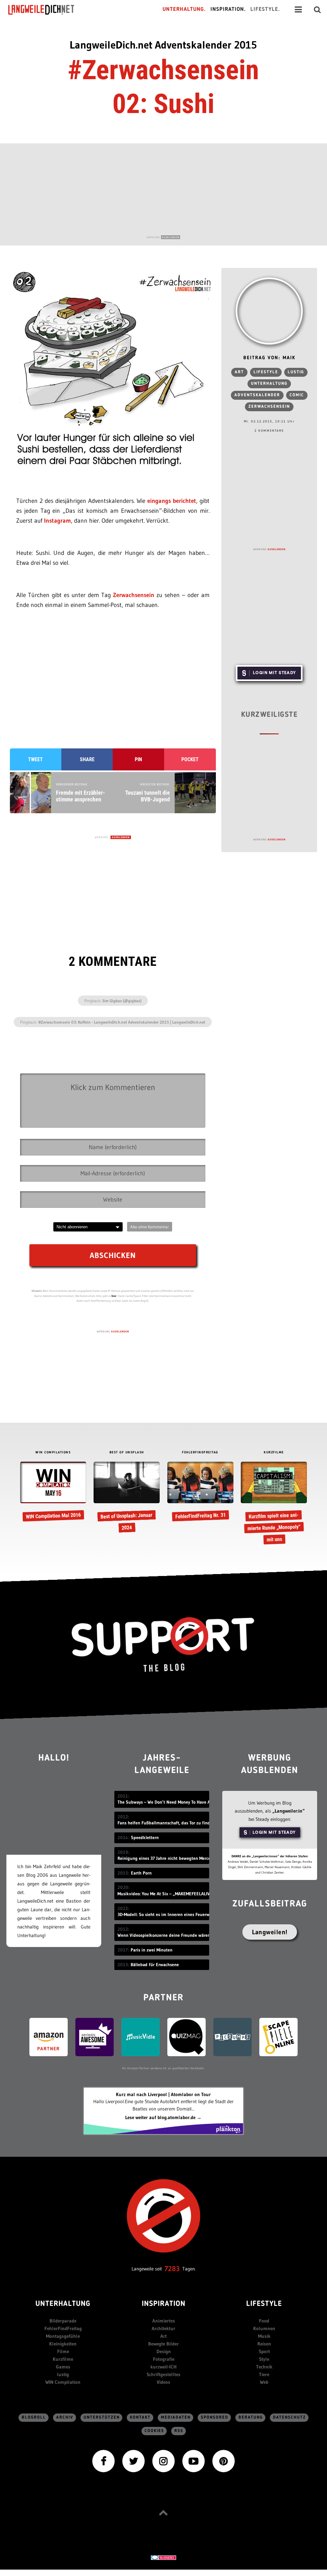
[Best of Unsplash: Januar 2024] (127, 1498)
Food (264, 2321)
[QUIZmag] (186, 2037)
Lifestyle (266, 372)
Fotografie (164, 2359)
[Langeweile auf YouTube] (194, 2461)
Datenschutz (289, 2417)
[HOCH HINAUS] (163, 2513)
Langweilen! (270, 1932)
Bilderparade (63, 2321)
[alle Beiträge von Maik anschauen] (269, 311)
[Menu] (298, 10)
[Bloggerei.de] (163, 2557)
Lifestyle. (265, 9)
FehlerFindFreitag (63, 2328)
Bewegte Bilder (163, 2344)
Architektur (163, 2328)
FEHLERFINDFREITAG (200, 1452)
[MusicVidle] (141, 2037)
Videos (163, 2382)
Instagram (57, 521)
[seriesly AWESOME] (95, 2037)
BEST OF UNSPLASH (127, 1452)
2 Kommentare (269, 431)
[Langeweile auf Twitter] (133, 2461)
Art (239, 372)
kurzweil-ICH (163, 2367)
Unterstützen (102, 2417)
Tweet (35, 759)
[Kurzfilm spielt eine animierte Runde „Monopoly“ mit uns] (274, 1504)
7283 (172, 2269)
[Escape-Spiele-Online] (278, 2037)
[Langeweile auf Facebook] (103, 2461)
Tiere (264, 2374)
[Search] (317, 10)
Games (63, 2367)
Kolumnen (264, 2328)
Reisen (264, 2344)
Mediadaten (176, 2417)
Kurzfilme (63, 2359)
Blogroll (34, 2417)
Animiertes (164, 2321)
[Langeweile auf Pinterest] (224, 2461)
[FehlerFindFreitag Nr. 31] (200, 1492)
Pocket (190, 759)
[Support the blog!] (163, 1645)
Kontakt (140, 2417)
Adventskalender (257, 395)
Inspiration (164, 2304)
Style (264, 2359)
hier (114, 1296)
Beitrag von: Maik (269, 358)
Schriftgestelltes (163, 2374)
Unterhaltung (269, 384)
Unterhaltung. (184, 9)
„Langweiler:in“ (289, 1811)
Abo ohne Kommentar (150, 1227)
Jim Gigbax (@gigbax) (122, 1001)
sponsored (215, 2417)
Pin (138, 759)
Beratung (251, 2417)
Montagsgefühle (63, 2336)
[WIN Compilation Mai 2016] (53, 1492)
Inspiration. (228, 9)
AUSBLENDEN (171, 237)
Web (264, 2382)
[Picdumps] (232, 2037)
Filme (63, 2351)
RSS (179, 2431)
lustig (296, 372)
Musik (264, 2336)
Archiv (65, 2417)
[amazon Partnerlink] (49, 2037)
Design (164, 2351)
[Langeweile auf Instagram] (163, 2461)
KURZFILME (274, 1452)
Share (87, 759)
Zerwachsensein (134, 595)
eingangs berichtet (172, 501)
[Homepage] (47, 10)
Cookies (154, 2431)
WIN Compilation (63, 2382)
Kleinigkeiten (63, 2344)
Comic (297, 395)
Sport (264, 2351)
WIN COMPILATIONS (53, 1452)
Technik (264, 2367)
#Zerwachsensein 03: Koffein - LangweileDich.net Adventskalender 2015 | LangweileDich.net (122, 1022)
